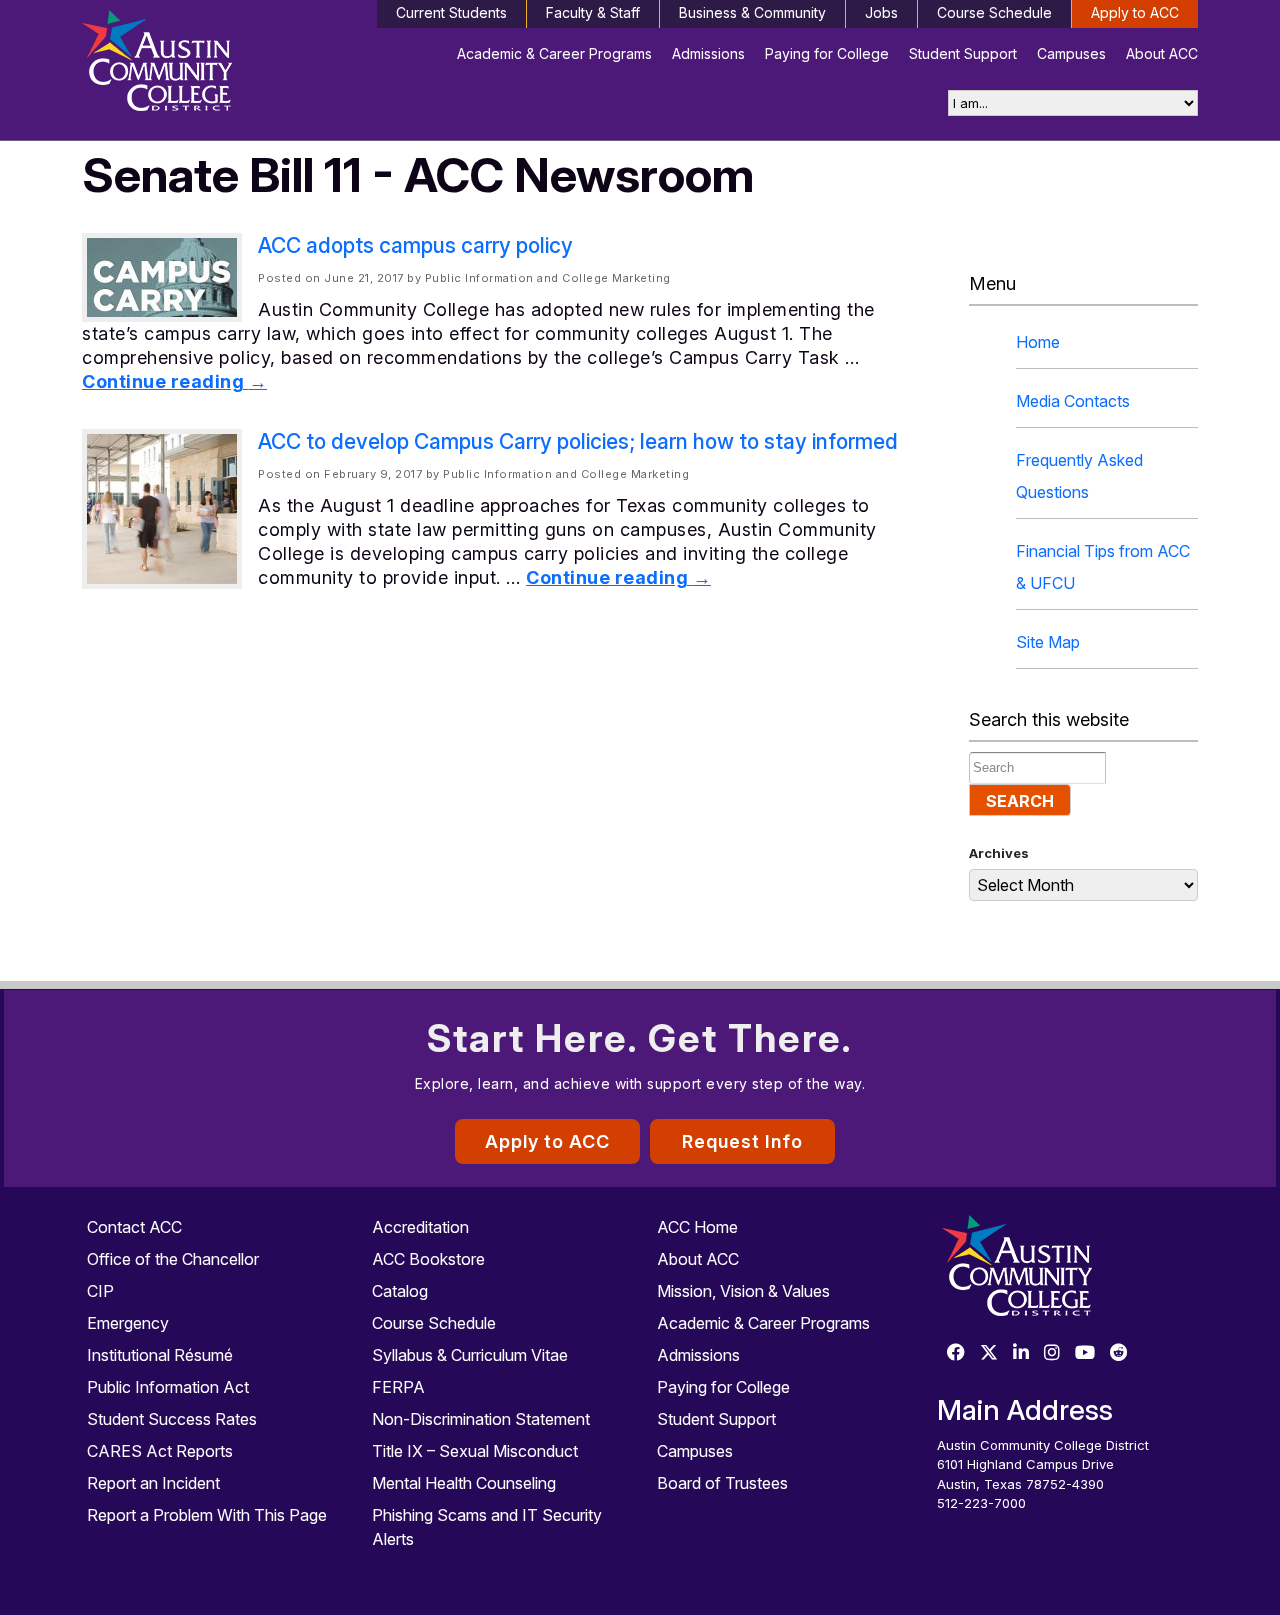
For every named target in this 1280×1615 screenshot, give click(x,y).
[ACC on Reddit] (1119, 1353)
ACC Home (697, 1227)
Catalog (400, 1291)
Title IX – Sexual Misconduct (475, 1451)
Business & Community (752, 12)
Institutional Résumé (160, 1355)
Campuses (1071, 53)
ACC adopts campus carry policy (415, 245)
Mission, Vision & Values (743, 1291)
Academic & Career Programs (554, 53)
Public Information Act (168, 1387)
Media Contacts (1073, 401)
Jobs (881, 12)
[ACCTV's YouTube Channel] (1085, 1353)
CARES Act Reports (160, 1451)
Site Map (1048, 642)
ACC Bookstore (428, 1259)
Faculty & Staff (593, 12)
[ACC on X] (989, 1353)
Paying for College (827, 53)
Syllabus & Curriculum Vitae (470, 1355)
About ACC (1162, 53)
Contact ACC (134, 1227)
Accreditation (420, 1227)
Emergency (128, 1323)
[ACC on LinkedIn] (1021, 1353)
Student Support (963, 53)
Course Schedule (994, 12)
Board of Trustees (722, 1483)
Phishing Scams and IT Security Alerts (487, 1527)
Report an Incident (153, 1483)
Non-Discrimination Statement (481, 1419)
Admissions (708, 53)
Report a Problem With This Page (207, 1515)
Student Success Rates (172, 1419)
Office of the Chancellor (173, 1259)
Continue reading (174, 381)
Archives (999, 853)
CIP (100, 1291)
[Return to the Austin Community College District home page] (212, 65)
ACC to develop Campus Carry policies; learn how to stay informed (578, 441)
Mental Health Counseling (464, 1483)
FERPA (398, 1387)
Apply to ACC (1135, 12)
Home (1038, 342)
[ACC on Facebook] (956, 1353)
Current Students (451, 12)
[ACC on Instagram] (1052, 1353)
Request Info (742, 1141)
